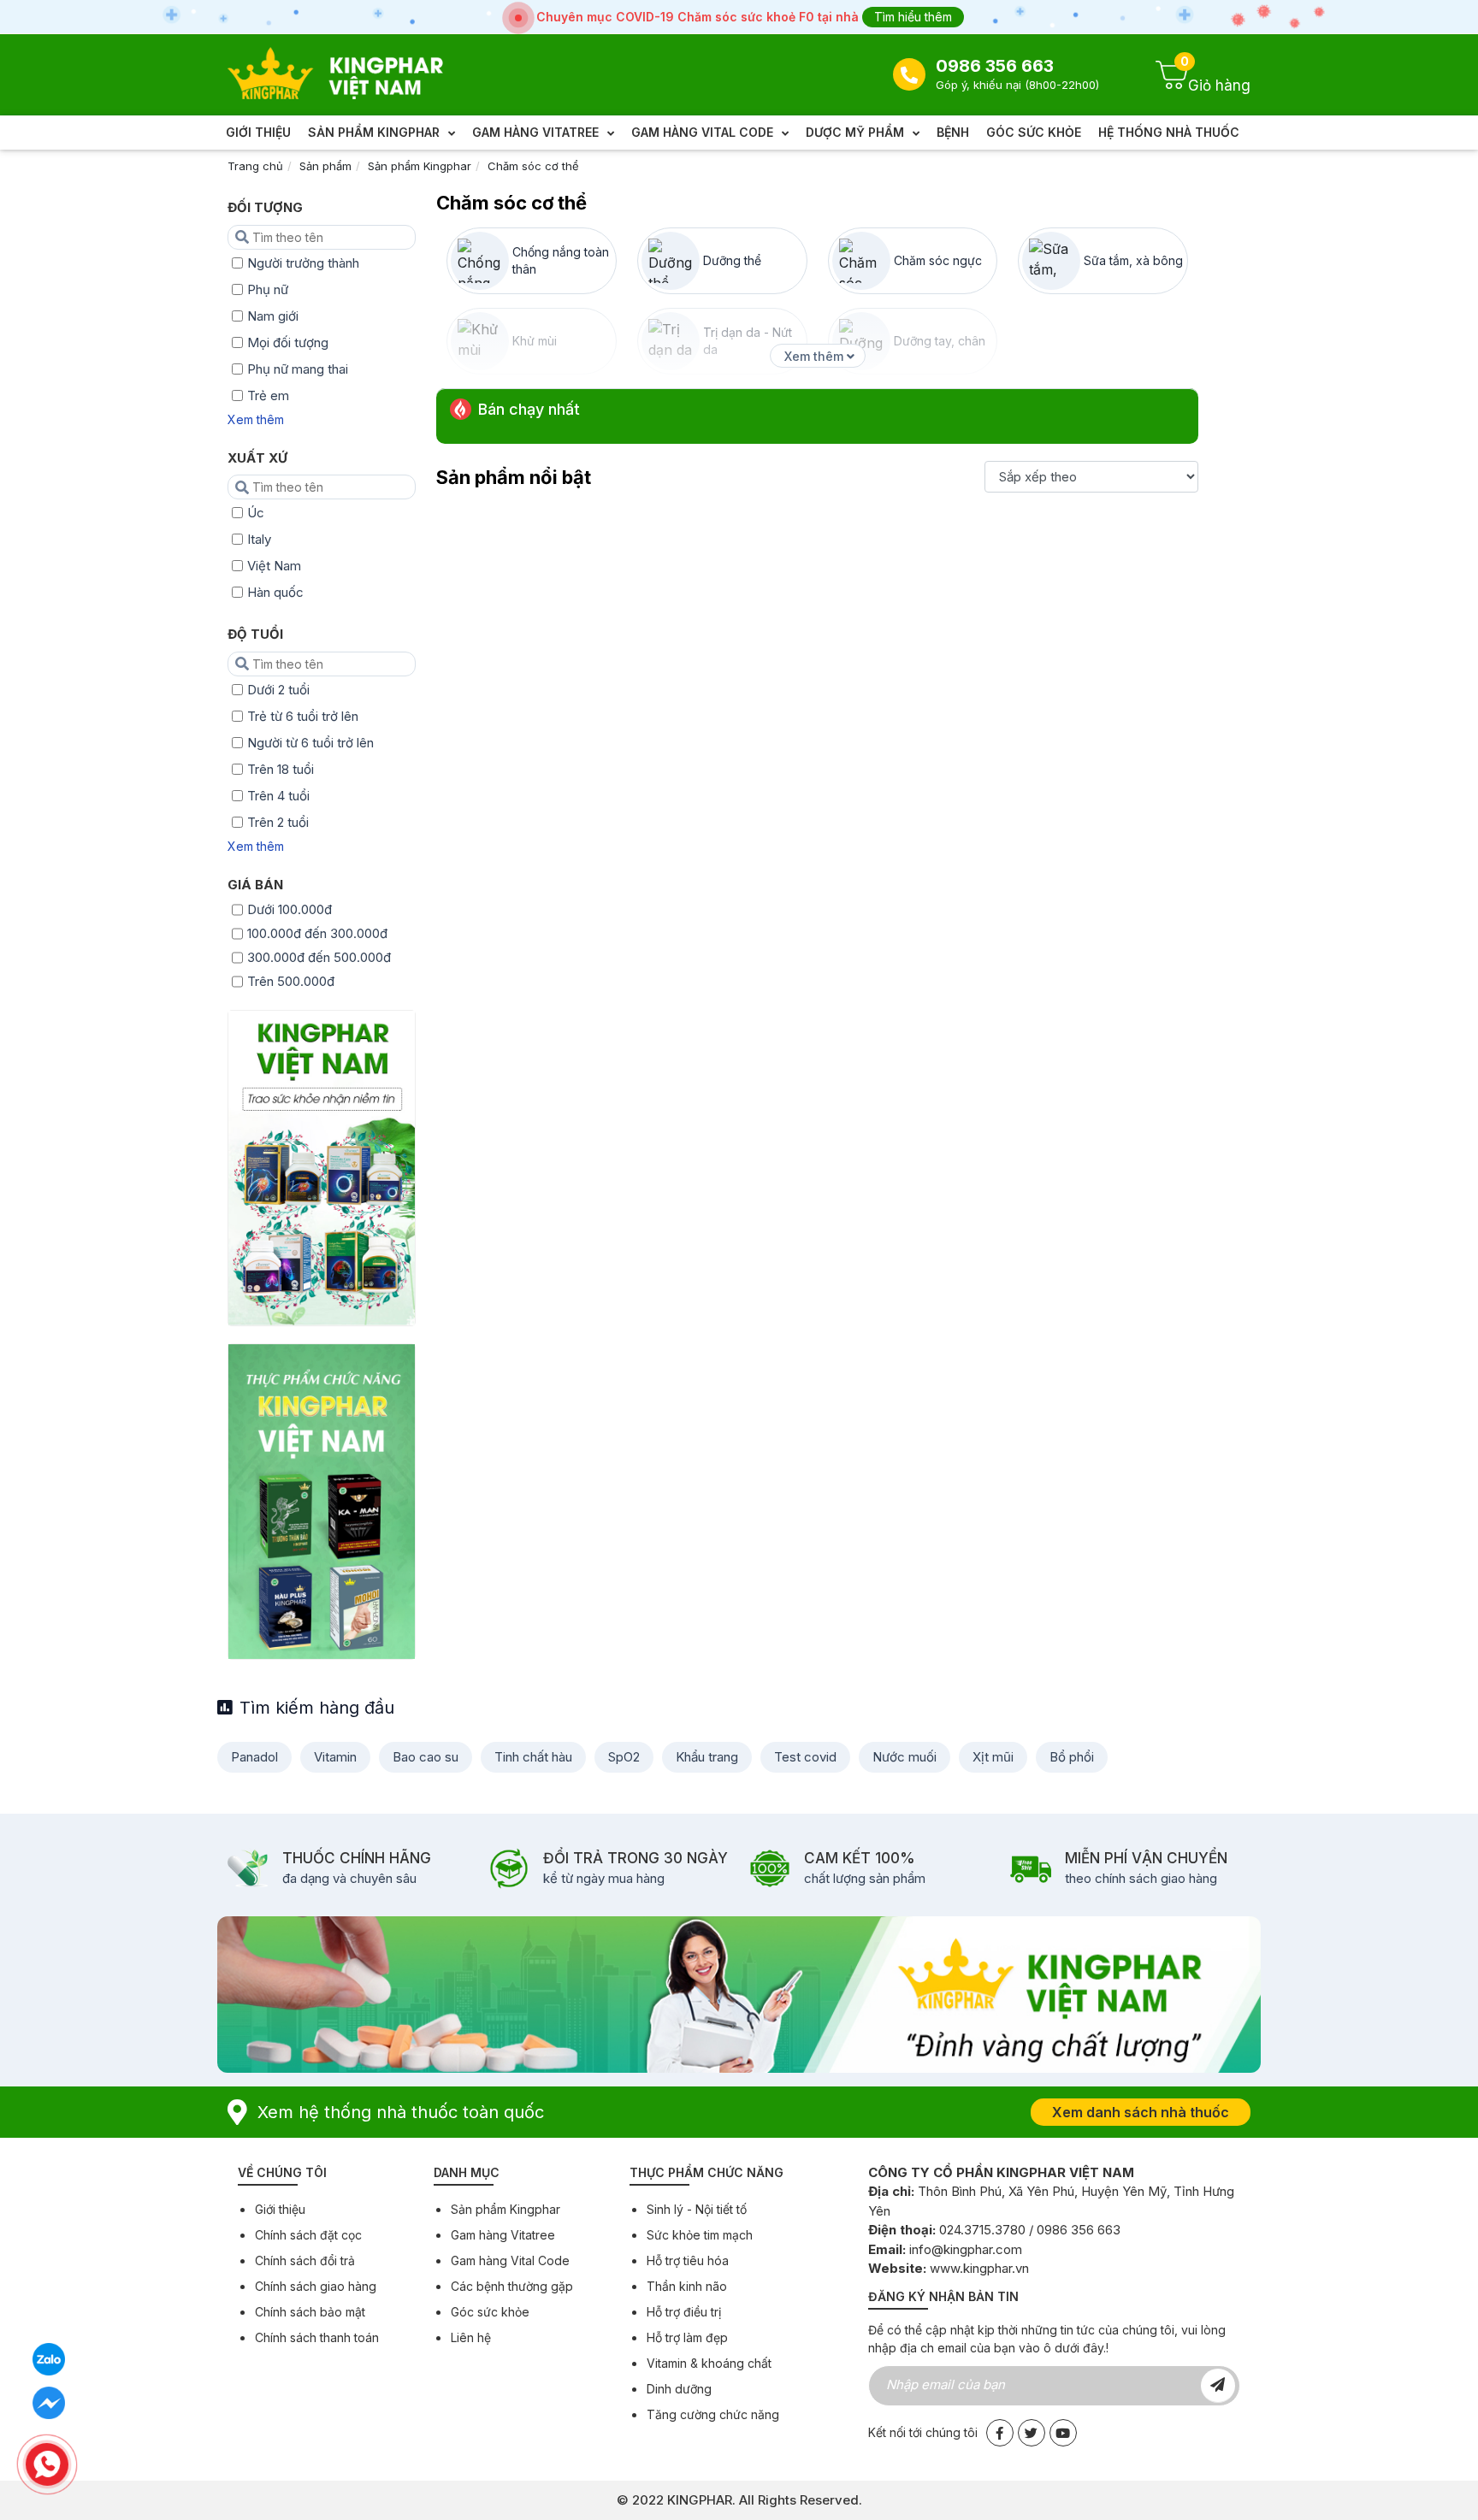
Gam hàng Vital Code (510, 2260)
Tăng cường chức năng (713, 2414)
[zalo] (49, 2359)
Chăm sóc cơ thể (533, 166)
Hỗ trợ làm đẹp (687, 2337)
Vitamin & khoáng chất (709, 2363)
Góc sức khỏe (490, 2312)
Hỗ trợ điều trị (684, 2312)
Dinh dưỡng (679, 2389)
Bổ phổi (1072, 1757)
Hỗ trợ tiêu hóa (688, 2260)
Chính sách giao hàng (316, 2286)
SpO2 (624, 1757)
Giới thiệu (280, 2209)
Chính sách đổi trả (305, 2260)
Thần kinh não (687, 2286)
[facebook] (49, 2402)
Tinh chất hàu (533, 1757)
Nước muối (905, 1757)
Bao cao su (426, 1757)
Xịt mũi (993, 1757)
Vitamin (335, 1757)
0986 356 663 (995, 66)
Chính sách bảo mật (310, 2312)
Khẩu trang (707, 1757)
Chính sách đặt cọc (308, 2235)
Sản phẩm (325, 166)
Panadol (254, 1757)
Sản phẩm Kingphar (420, 166)
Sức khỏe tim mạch (700, 2235)
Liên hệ (471, 2337)
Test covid (805, 1757)
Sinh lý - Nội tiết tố (697, 2209)
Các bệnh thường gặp (512, 2286)
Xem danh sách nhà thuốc (1141, 2112)
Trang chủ (255, 166)
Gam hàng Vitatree (503, 2235)
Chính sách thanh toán (317, 2337)
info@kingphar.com (966, 2249)
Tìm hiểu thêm (913, 17)
